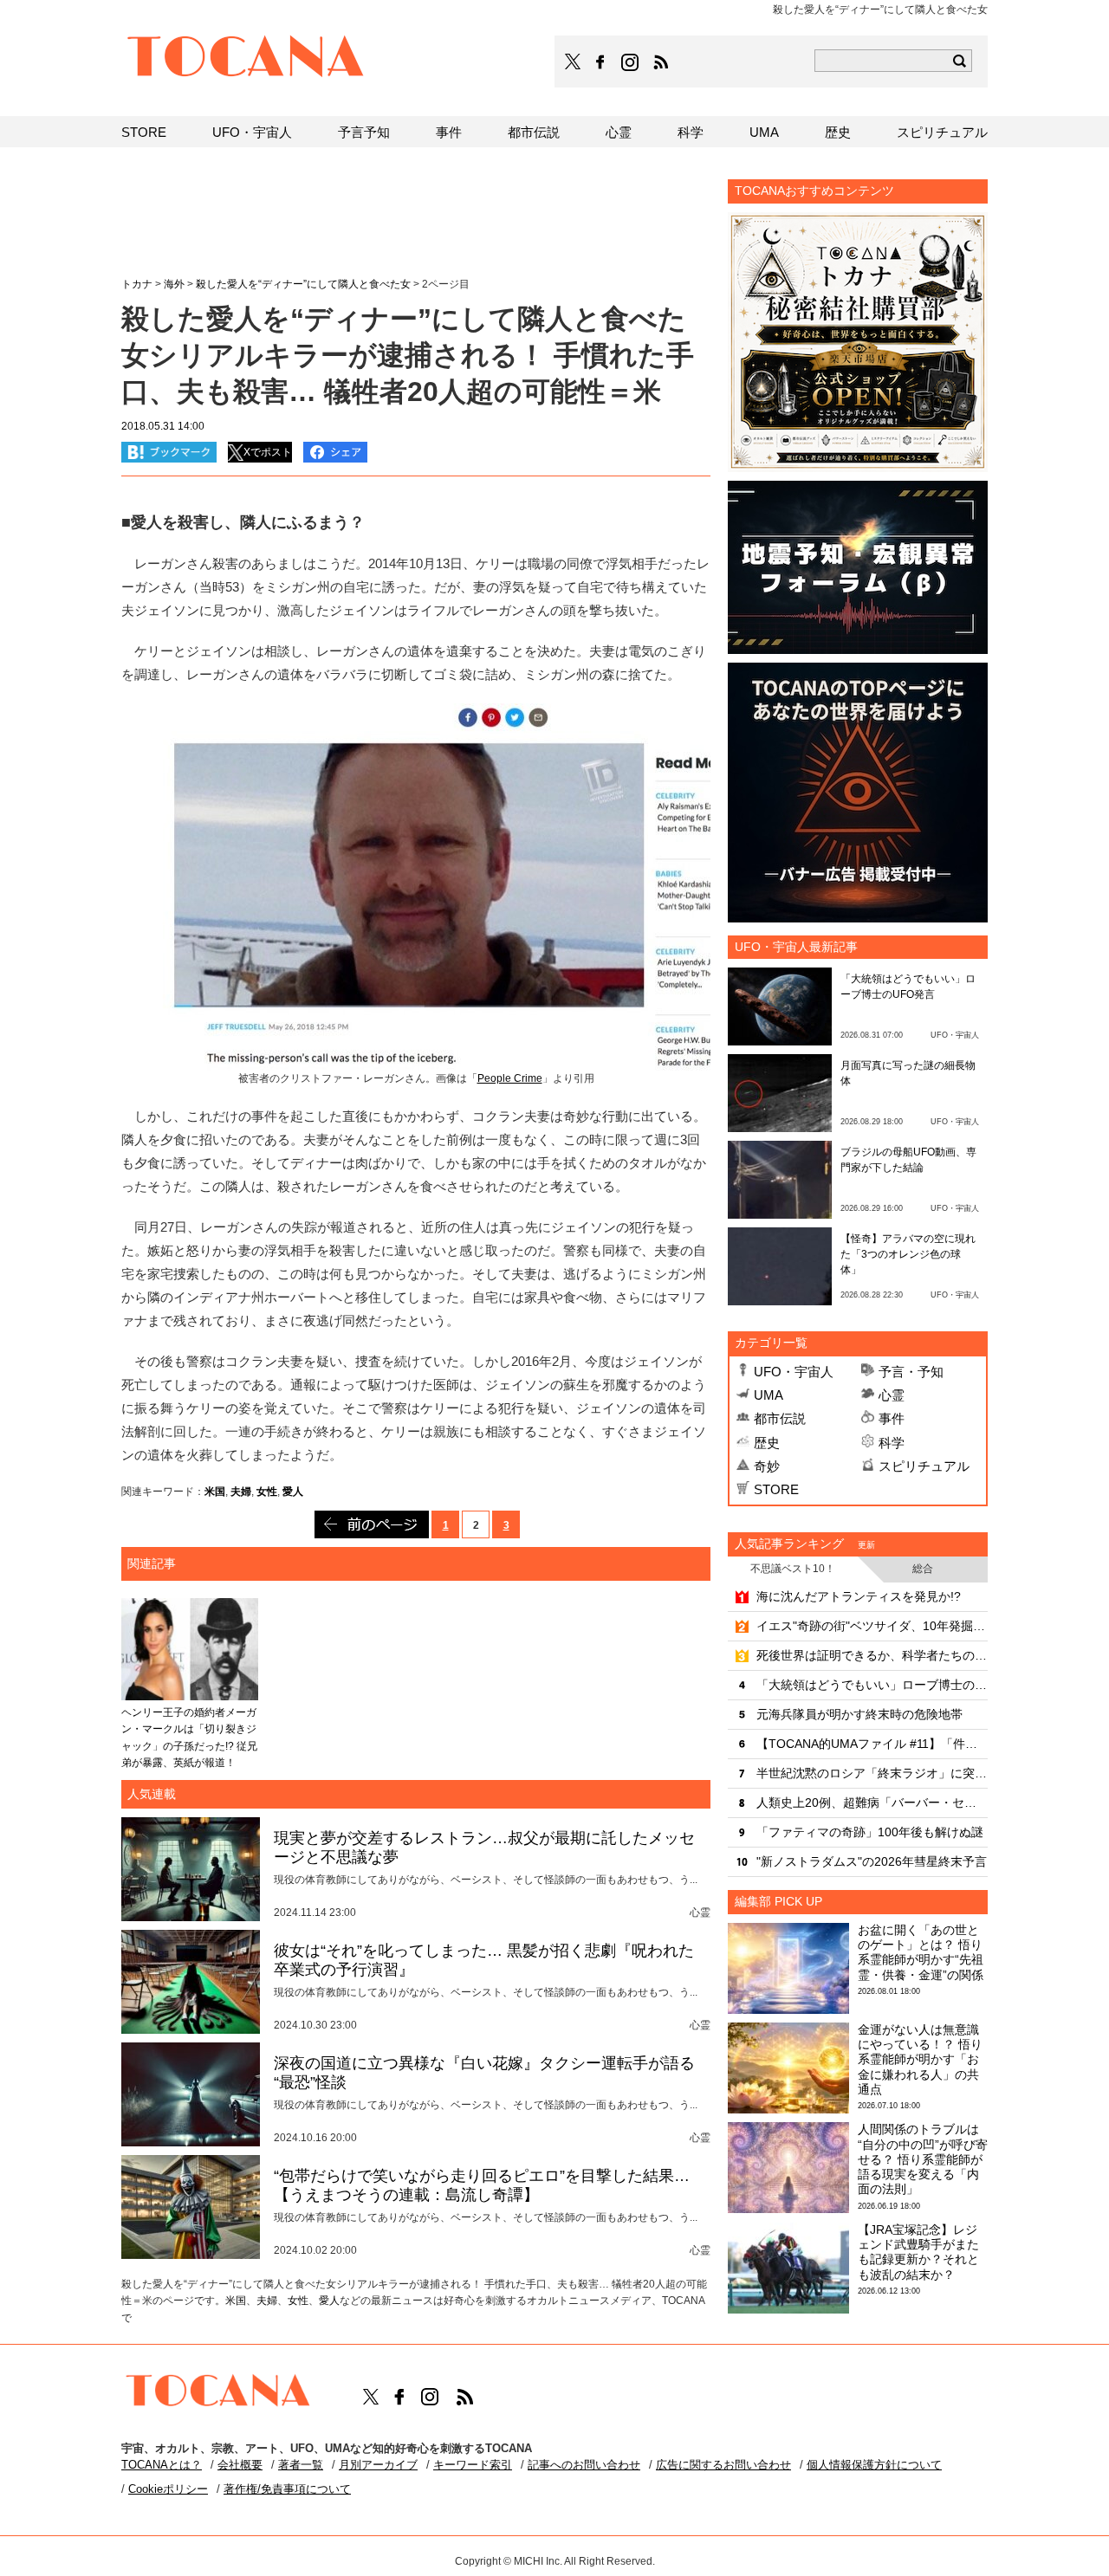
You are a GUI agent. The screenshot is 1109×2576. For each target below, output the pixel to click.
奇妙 (767, 1466)
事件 (892, 1418)
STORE (776, 1489)
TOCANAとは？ (162, 2465)
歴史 (767, 1443)
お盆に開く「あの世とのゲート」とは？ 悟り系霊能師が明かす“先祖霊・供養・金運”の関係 (921, 1952)
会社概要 (240, 2465)
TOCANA (246, 59)
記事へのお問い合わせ (584, 2465)
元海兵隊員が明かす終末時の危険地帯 (859, 1714)
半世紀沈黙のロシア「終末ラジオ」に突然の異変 (872, 1773)
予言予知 (364, 132)
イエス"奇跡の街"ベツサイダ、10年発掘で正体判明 (872, 1626)
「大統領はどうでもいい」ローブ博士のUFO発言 (872, 1685)
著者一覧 (301, 2465)
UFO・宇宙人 (794, 1372)
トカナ (137, 284)
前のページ (372, 1524)
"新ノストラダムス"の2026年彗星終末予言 (872, 1861)
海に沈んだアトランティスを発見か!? (859, 1596)
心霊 (892, 1395)
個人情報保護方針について (874, 2465)
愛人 (293, 1492)
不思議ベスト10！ (793, 1569)
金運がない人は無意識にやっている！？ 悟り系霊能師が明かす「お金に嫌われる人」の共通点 (920, 2059)
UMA (769, 1395)
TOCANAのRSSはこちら (661, 62)
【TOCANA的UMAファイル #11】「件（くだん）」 (872, 1744)
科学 (892, 1443)
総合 (923, 1569)
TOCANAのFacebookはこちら (600, 62)
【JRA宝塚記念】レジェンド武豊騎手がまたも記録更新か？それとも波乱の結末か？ (918, 2252)
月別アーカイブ (378, 2465)
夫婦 (241, 1492)
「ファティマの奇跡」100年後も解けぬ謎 (870, 1832)
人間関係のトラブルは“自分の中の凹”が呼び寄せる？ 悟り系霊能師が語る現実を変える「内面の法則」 (923, 2159)
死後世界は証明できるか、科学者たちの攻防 (872, 1655)
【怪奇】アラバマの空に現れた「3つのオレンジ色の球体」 (908, 1254)
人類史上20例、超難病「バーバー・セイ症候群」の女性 (872, 1803)
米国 (215, 1492)
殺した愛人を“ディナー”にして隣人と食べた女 (303, 284)
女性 (267, 1492)
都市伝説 (780, 1418)
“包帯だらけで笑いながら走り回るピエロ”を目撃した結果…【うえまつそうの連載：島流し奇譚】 (482, 2185)
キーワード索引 (473, 2465)
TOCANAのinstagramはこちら (631, 62)
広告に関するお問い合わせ (723, 2465)
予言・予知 (911, 1372)
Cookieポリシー (168, 2489)
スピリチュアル (924, 1466)
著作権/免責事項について (287, 2489)
